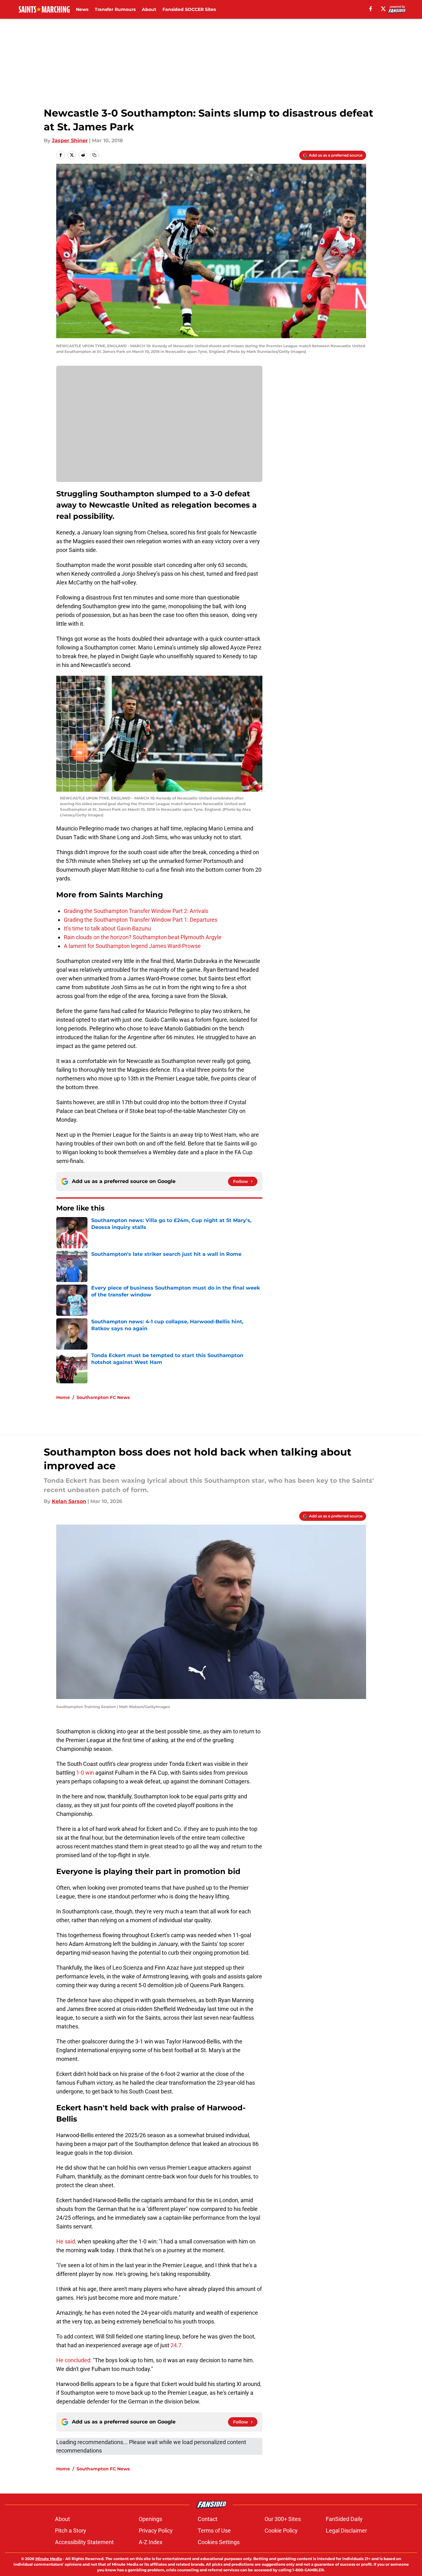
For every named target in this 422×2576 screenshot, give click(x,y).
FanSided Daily (344, 2519)
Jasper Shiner (70, 140)
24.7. (177, 2345)
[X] (383, 9)
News (82, 9)
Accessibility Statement (84, 2542)
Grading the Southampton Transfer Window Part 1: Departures (141, 920)
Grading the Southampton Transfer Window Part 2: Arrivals (136, 911)
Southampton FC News (103, 1397)
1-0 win (86, 1773)
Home (63, 1397)
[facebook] (371, 9)
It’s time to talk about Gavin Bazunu (107, 928)
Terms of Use (214, 2531)
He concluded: (74, 2360)
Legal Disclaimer (346, 2531)
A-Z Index (151, 2542)
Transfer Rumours (115, 9)
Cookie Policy (281, 2531)
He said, (66, 2241)
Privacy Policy (156, 2531)
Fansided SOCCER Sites (189, 9)
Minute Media (49, 2559)
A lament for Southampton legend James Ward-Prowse (132, 946)
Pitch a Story (71, 2531)
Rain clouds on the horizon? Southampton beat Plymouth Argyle (143, 937)
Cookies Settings (219, 2542)
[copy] (94, 155)
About (149, 9)
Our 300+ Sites (283, 2519)
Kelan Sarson (69, 1501)
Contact (208, 2519)
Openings (150, 2519)
